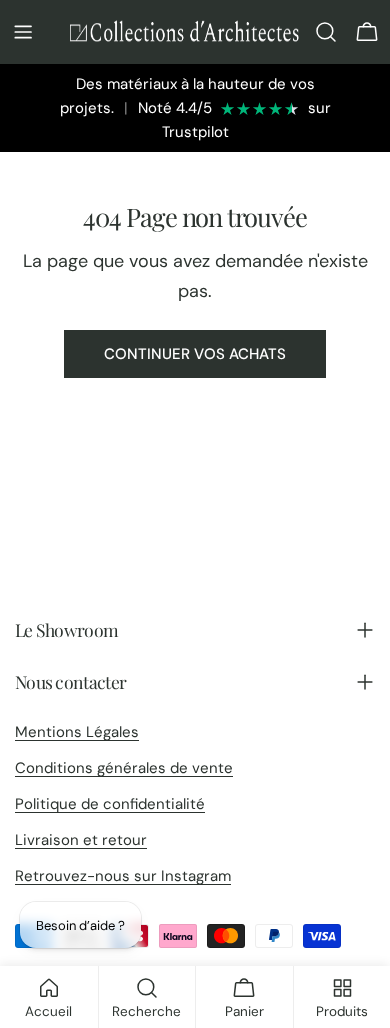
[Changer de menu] (23, 32)
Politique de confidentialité (110, 804)
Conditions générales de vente (124, 768)
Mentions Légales (77, 732)
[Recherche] (326, 32)
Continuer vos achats (195, 354)
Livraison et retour (81, 840)
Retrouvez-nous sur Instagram (123, 876)
